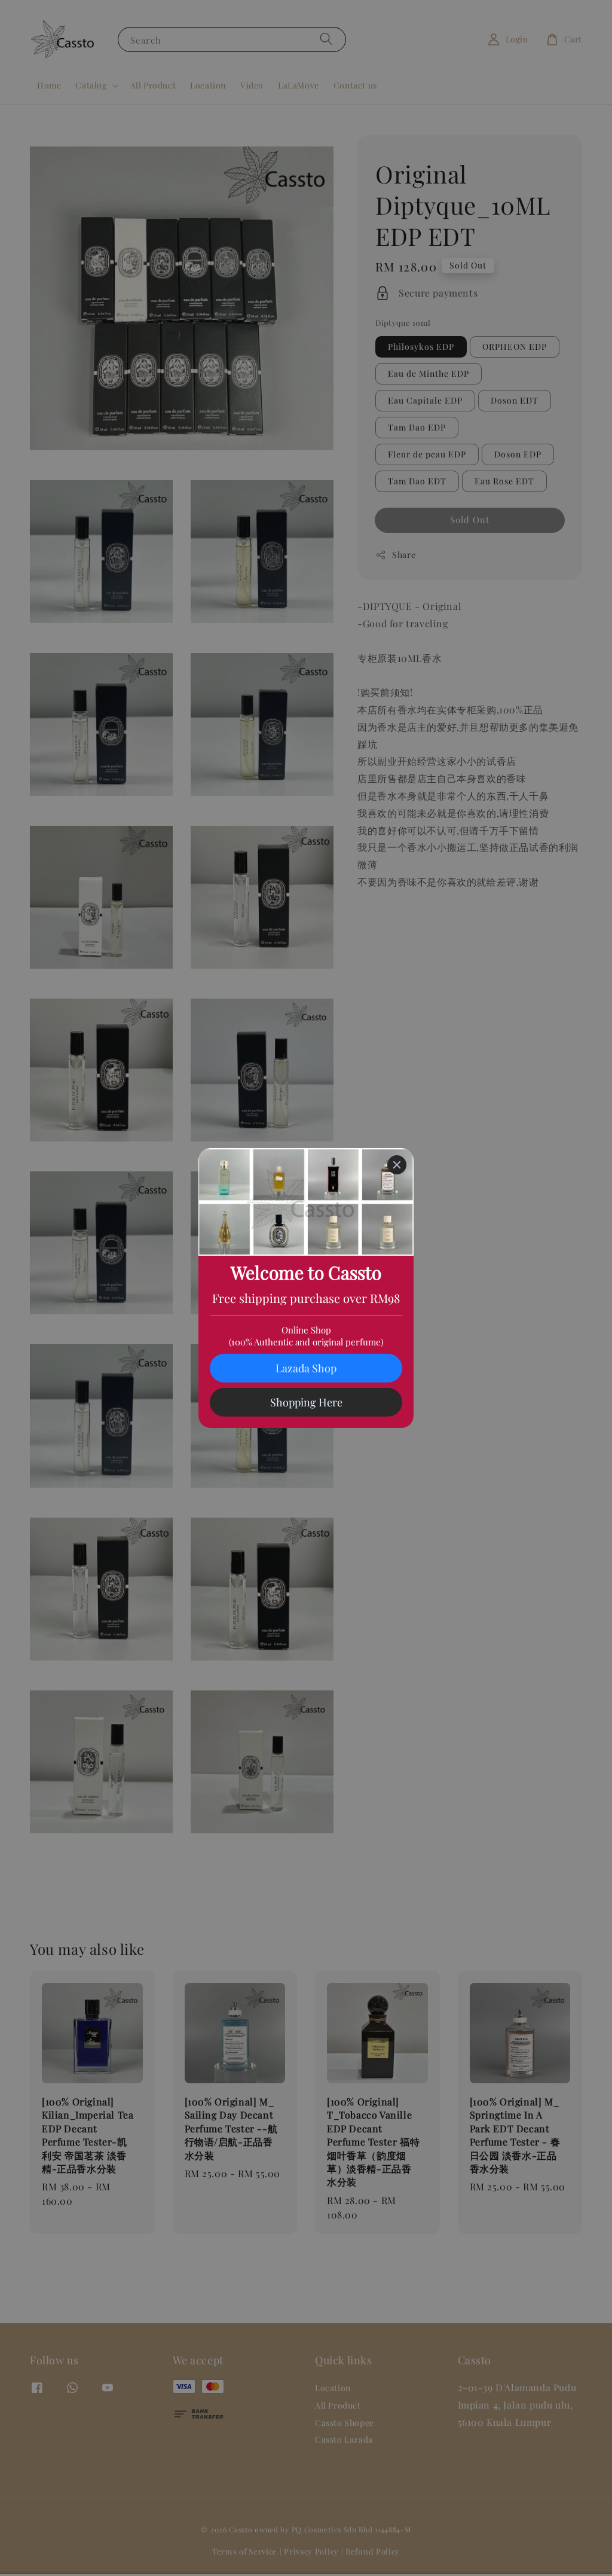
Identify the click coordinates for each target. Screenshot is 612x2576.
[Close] (397, 1165)
